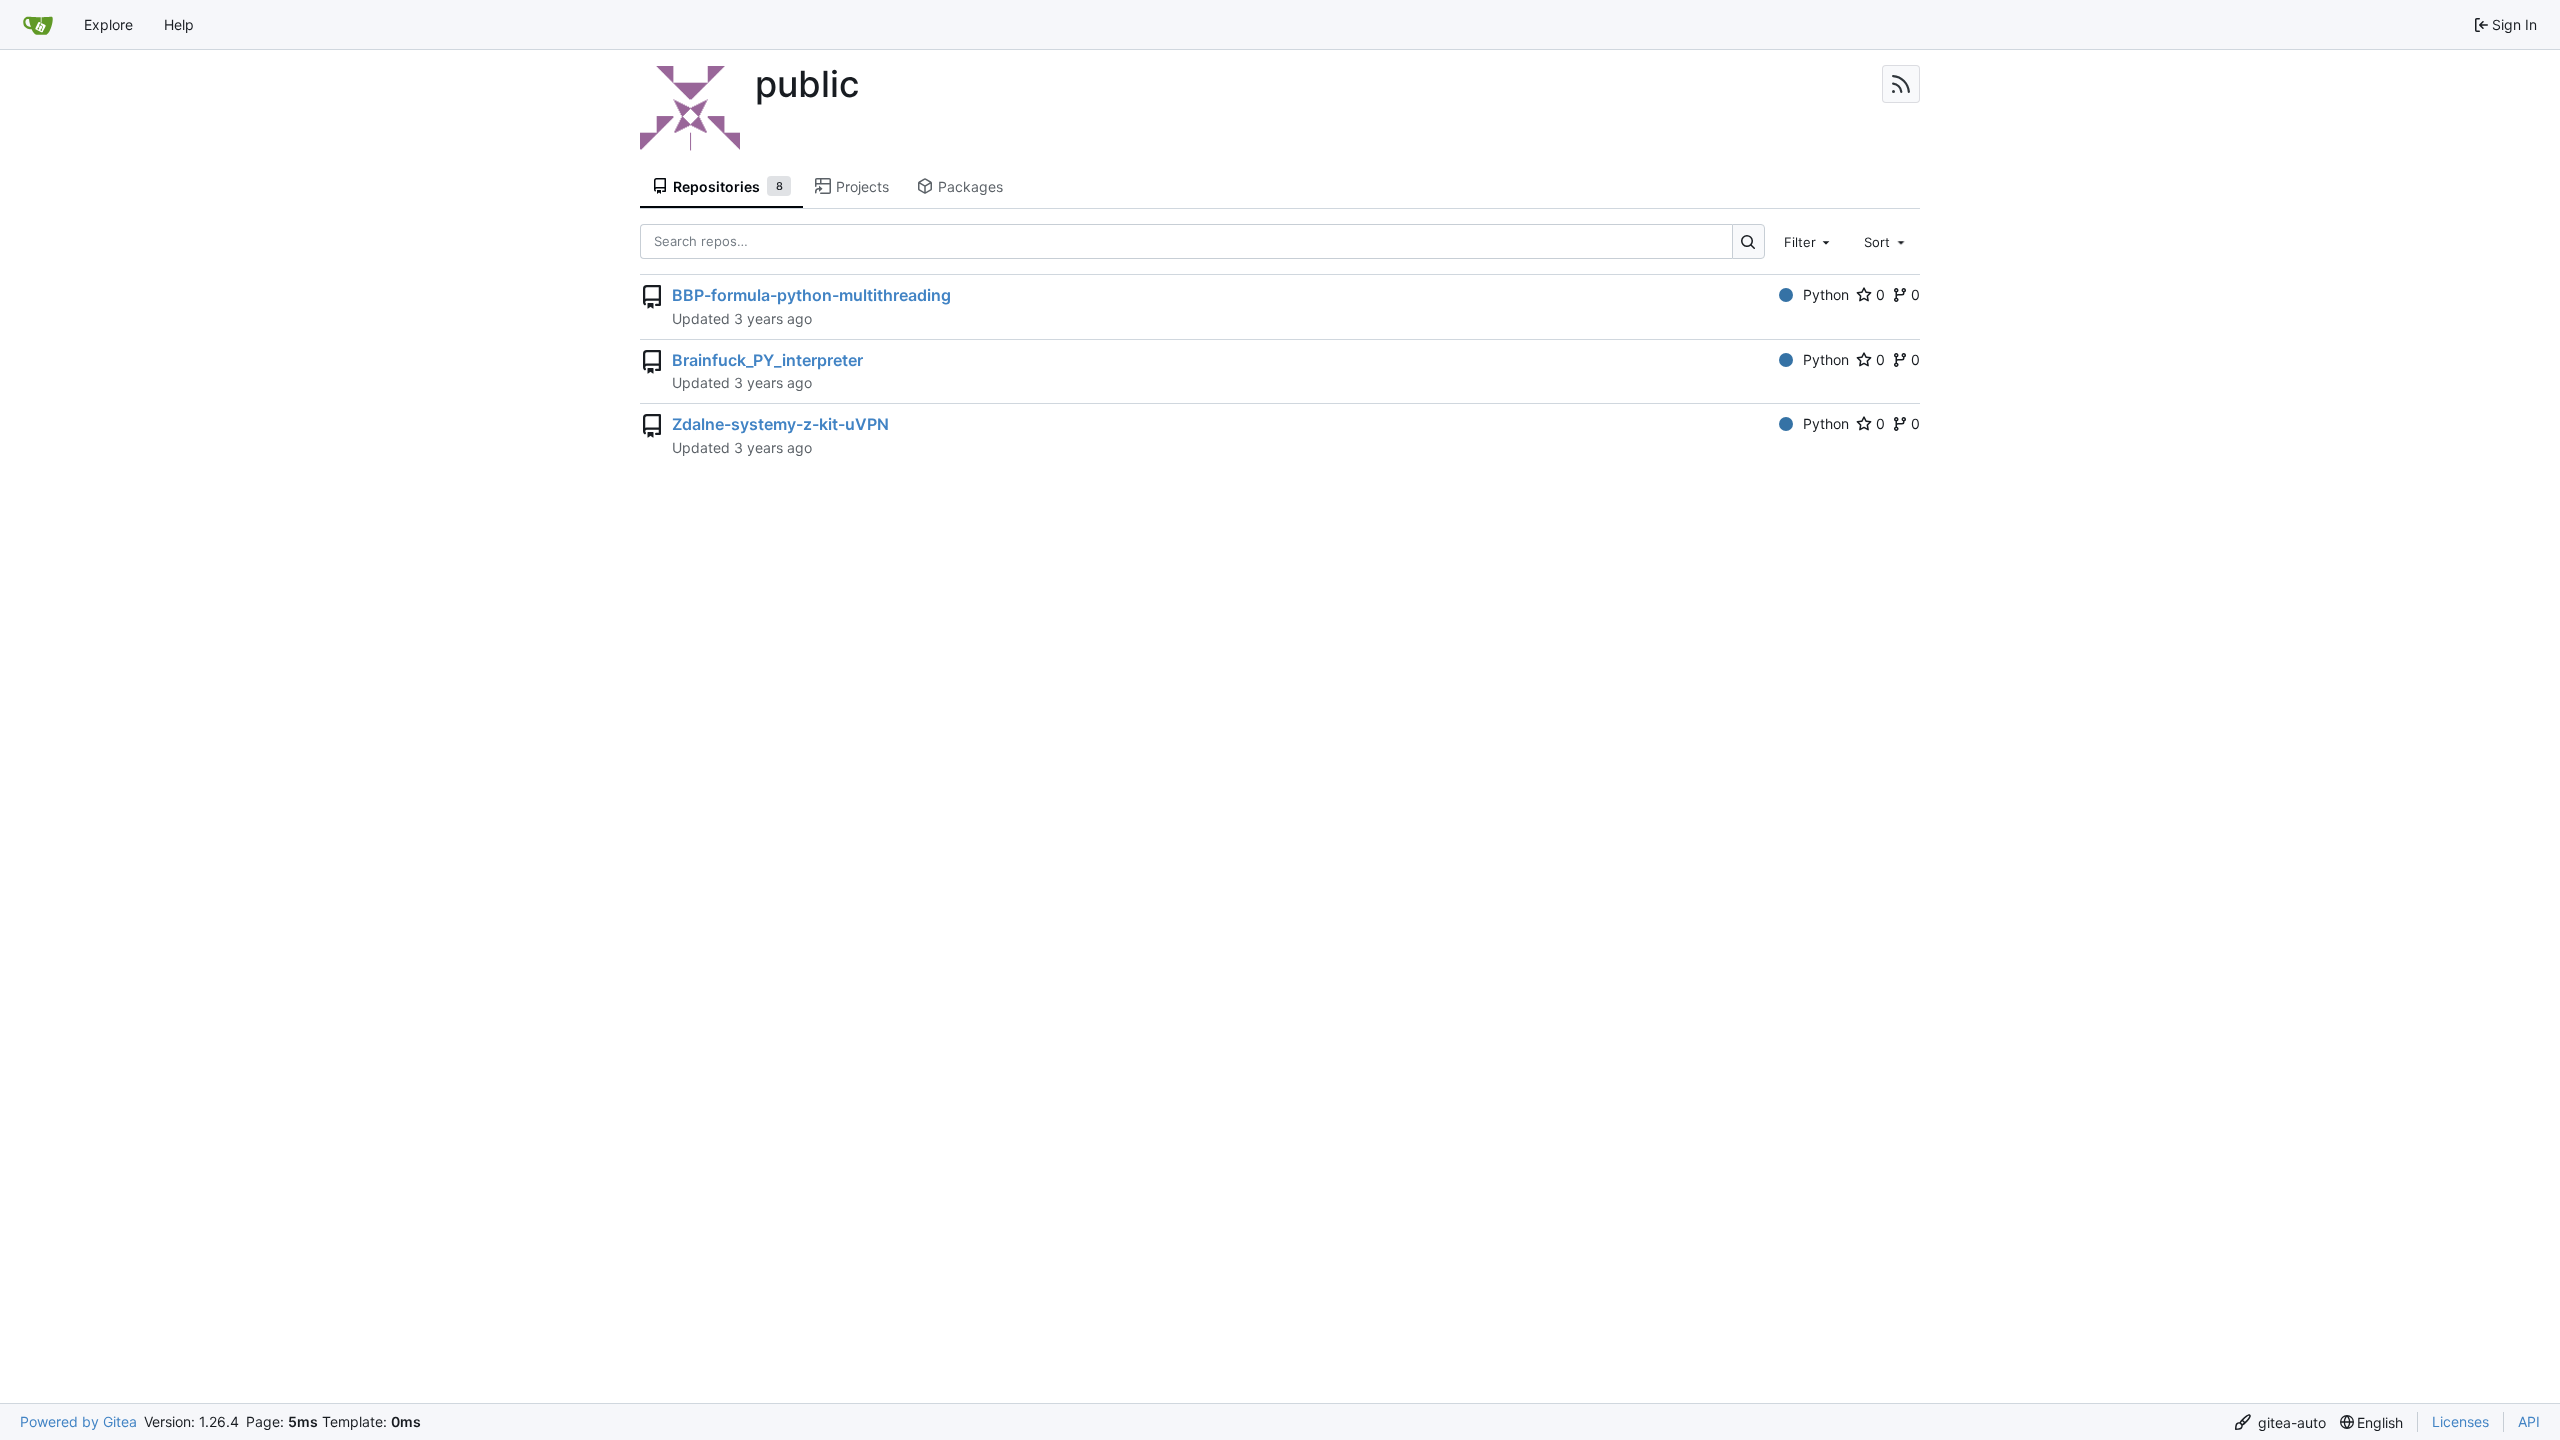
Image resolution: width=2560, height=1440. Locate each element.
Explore (108, 24)
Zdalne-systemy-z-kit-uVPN (780, 424)
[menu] (2280, 1422)
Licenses (2460, 1421)
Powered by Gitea (78, 1421)
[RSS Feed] (1901, 84)
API (2529, 1421)
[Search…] (1748, 241)
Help (179, 24)
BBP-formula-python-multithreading (811, 295)
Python (1826, 294)
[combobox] (1809, 241)
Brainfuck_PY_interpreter (767, 360)
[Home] (38, 25)
